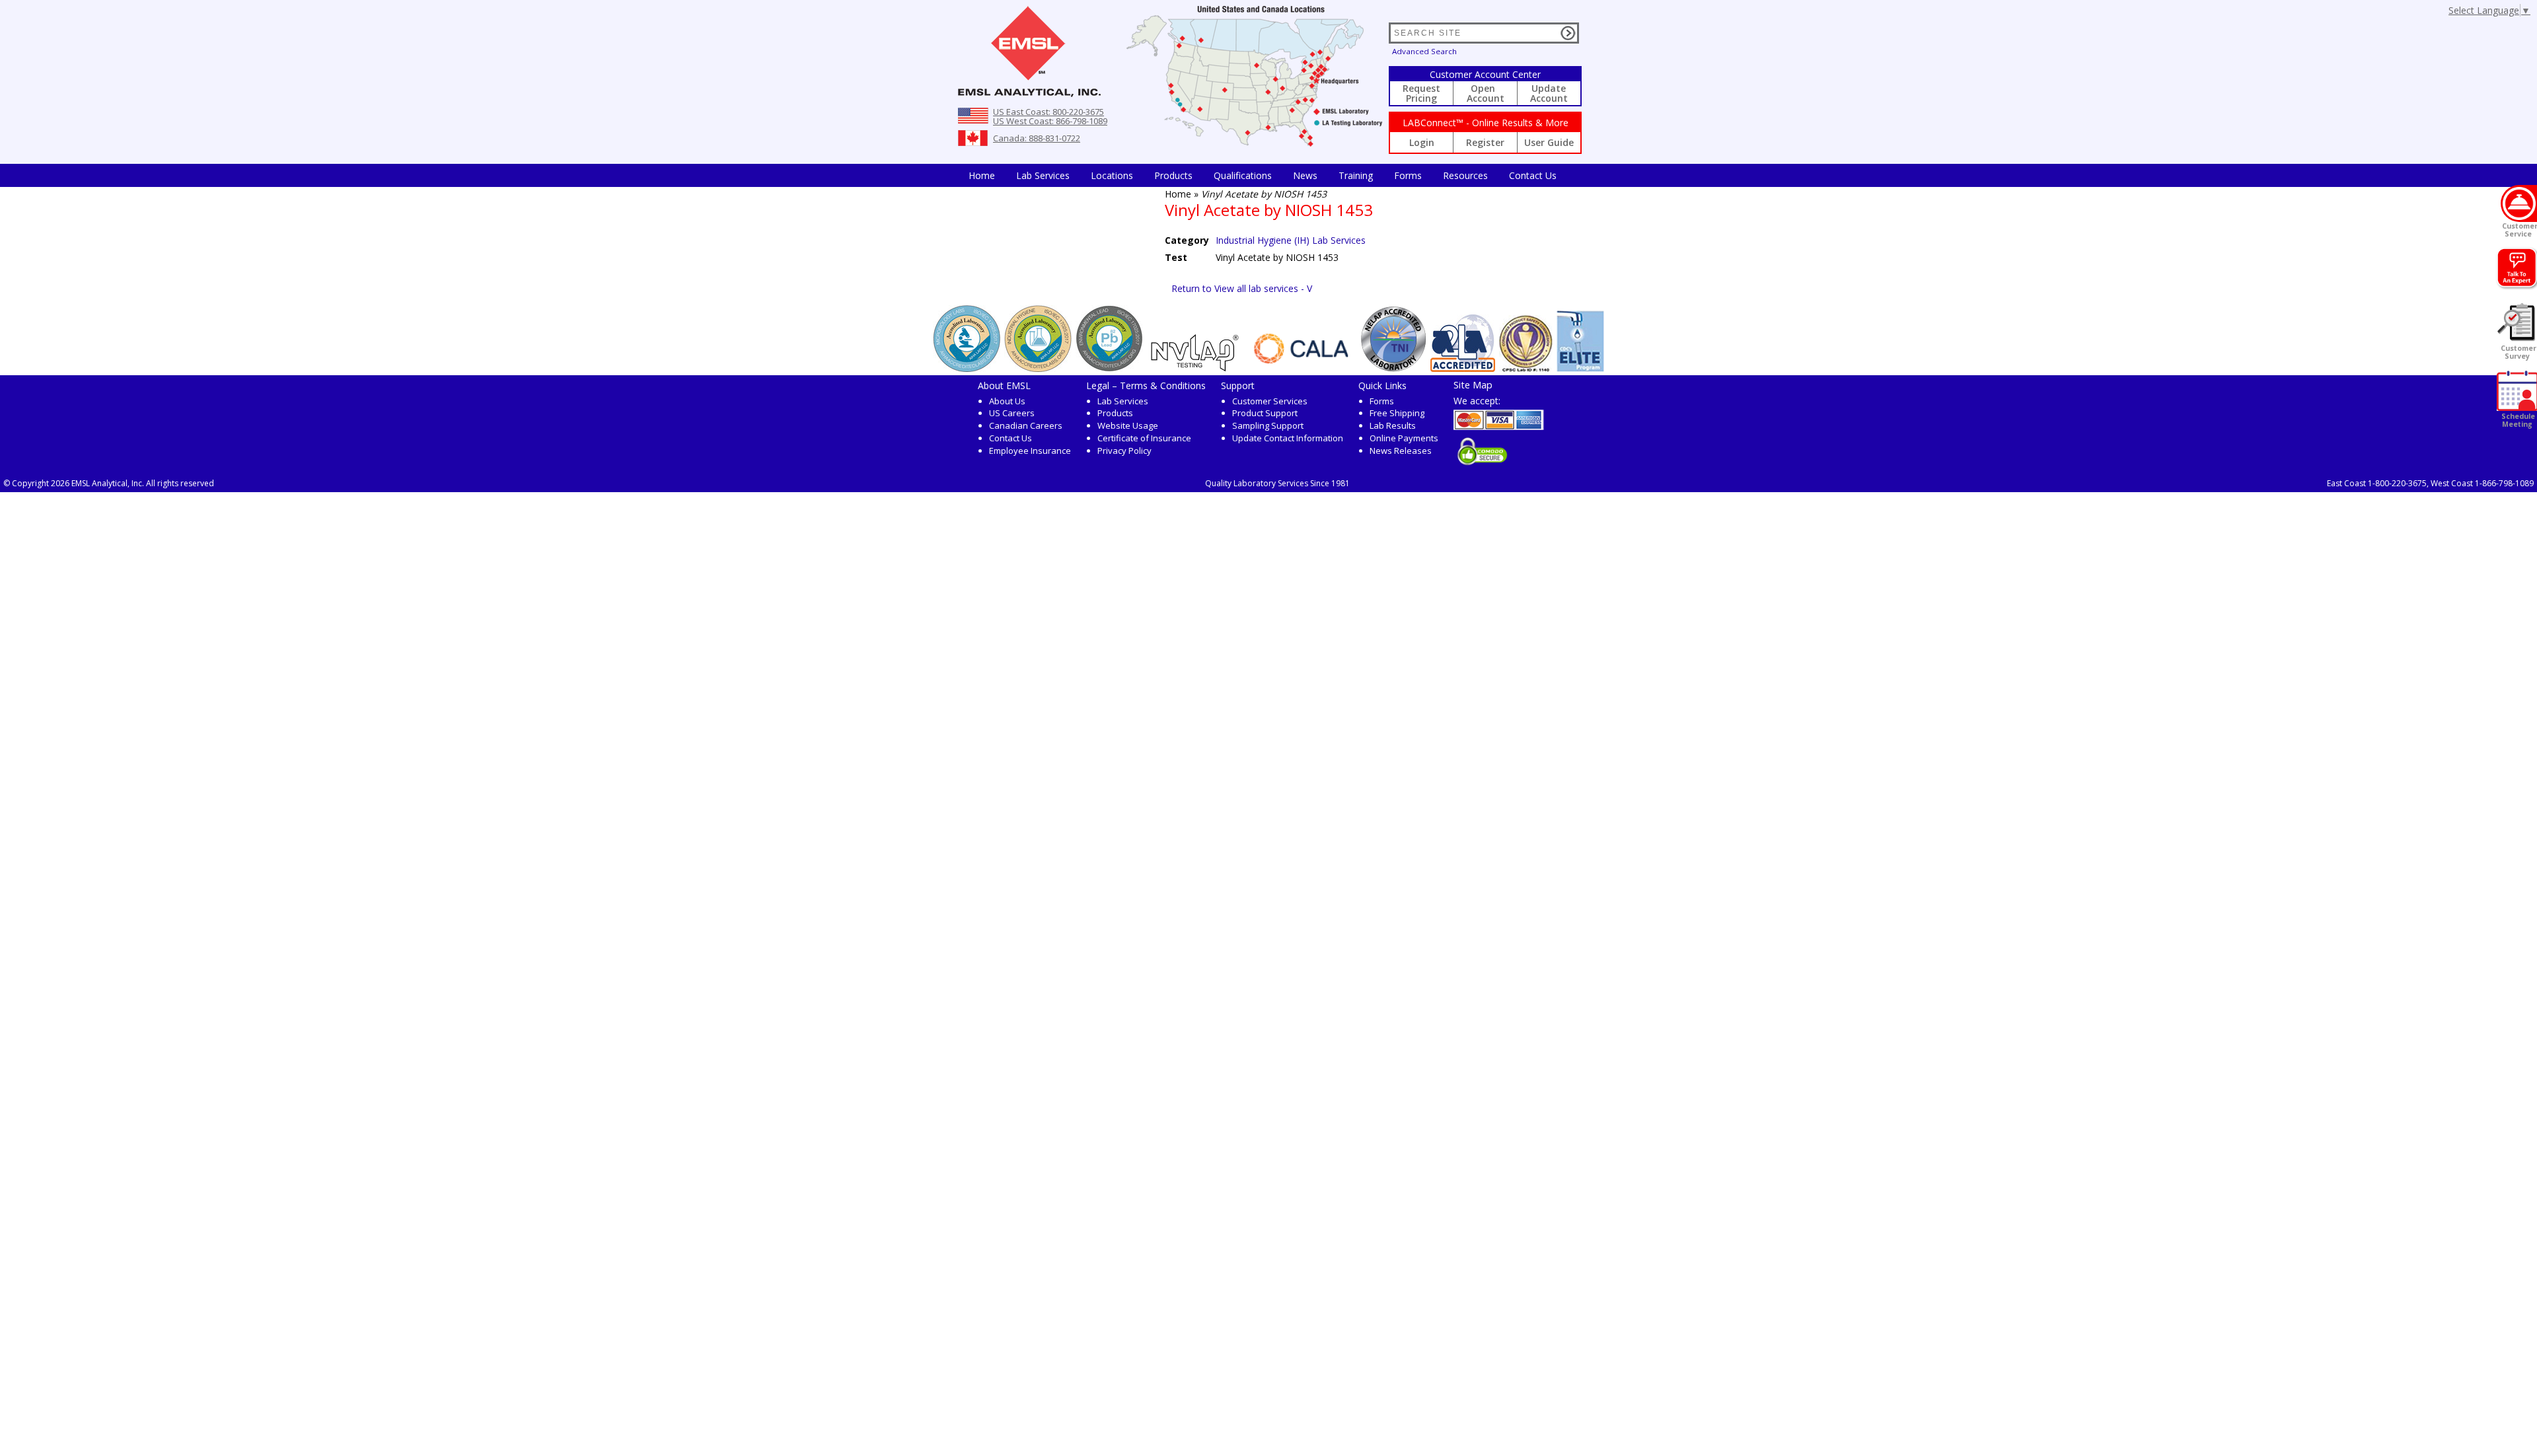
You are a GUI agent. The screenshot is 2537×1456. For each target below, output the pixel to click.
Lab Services (1123, 401)
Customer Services (1270, 401)
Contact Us (1533, 175)
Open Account (1486, 93)
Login (1422, 142)
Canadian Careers (1026, 425)
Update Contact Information (1288, 438)
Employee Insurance (1030, 451)
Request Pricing (1421, 93)
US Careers (1012, 413)
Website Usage (1128, 425)
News (1305, 175)
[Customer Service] (2519, 203)
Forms (1408, 175)
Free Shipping (1397, 413)
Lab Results (1393, 425)
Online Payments (1404, 438)
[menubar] (1263, 175)
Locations (1112, 175)
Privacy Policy (1124, 451)
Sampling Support (1268, 425)
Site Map (1473, 384)
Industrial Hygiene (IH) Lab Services (1291, 240)
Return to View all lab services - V (1242, 288)
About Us (1007, 401)
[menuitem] (982, 175)
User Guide (1549, 142)
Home (982, 175)
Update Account (1549, 93)
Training (1356, 175)
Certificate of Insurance (1144, 438)
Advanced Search (1424, 51)
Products (1173, 175)
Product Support (1265, 413)
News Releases (1401, 451)
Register (1485, 142)
